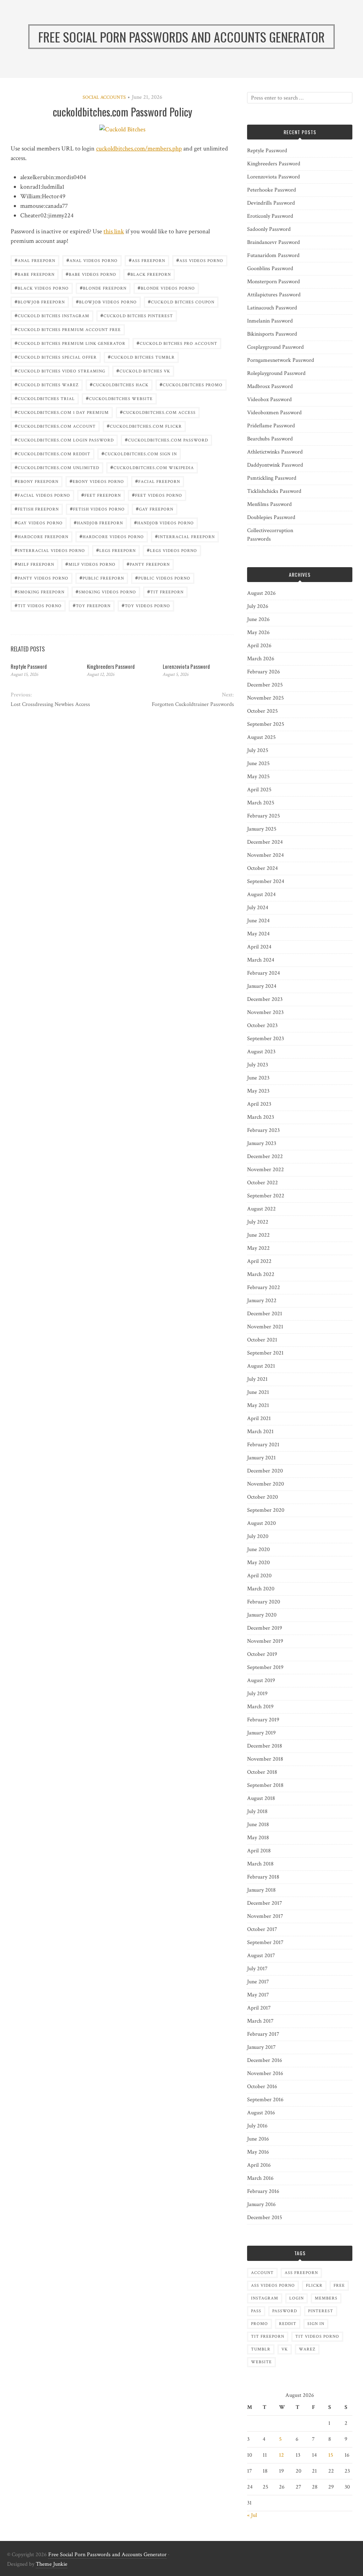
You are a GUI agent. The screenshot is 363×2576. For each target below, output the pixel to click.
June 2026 (258, 619)
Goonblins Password (270, 269)
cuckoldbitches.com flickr (144, 426)
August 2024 (261, 894)
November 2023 (265, 1012)
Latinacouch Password (272, 308)
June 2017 (258, 1982)
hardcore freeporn (41, 536)
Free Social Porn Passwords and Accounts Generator (107, 2555)
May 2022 (258, 1248)
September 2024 (266, 881)
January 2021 (261, 1458)
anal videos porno (92, 260)
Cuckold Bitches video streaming (60, 371)
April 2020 (259, 1576)
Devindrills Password (271, 203)
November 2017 (265, 1916)
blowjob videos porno (106, 301)
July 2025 (258, 750)
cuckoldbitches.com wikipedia (152, 467)
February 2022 (264, 1287)
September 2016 (265, 2100)
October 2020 (263, 1497)
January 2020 (262, 1615)
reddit (288, 2324)
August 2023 (261, 1052)
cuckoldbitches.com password (166, 440)
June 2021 (258, 1392)
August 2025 (261, 737)
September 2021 (265, 1353)
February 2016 (263, 2191)
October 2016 (262, 2087)
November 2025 (266, 698)
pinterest (321, 2311)
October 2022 (263, 1183)
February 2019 (263, 1720)
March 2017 (260, 2021)
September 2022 (266, 1196)
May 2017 (258, 1995)
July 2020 (258, 1536)
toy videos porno (146, 605)
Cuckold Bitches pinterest (137, 315)
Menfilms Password (269, 504)
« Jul (252, 2515)
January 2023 (262, 1143)
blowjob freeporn (40, 301)
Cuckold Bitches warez (47, 384)
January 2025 (262, 829)
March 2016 (260, 2178)
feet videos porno (157, 495)
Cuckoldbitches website (119, 398)
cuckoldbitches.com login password (64, 440)
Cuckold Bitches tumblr (141, 357)
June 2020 (258, 1549)
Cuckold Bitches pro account (177, 343)
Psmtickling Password (272, 478)
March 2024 (261, 960)
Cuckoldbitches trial (45, 398)
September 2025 (266, 724)
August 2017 (261, 1956)
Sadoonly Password (269, 229)
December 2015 (265, 2218)
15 (331, 2455)
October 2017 (262, 1929)
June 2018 (258, 1825)
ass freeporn (147, 260)
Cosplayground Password (275, 347)
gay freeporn (155, 509)
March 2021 (260, 1432)
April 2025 (259, 790)
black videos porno (42, 288)
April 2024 (259, 947)
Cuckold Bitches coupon (181, 301)
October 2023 (262, 1025)
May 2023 (258, 1091)
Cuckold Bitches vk (143, 371)
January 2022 (262, 1301)
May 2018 (258, 1838)
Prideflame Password (271, 426)
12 (281, 2455)
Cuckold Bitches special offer (56, 357)
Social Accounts (104, 97)
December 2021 (265, 1314)
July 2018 (257, 1811)
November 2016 (265, 2073)
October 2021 (262, 1340)
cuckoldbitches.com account (55, 426)
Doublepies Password (271, 517)
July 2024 (258, 908)
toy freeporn (92, 605)
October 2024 (263, 868)
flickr (314, 2286)
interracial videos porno (50, 550)
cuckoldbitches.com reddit (52, 453)
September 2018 (265, 1785)
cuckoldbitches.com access (158, 412)
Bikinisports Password (272, 334)
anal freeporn (35, 260)
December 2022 (265, 1156)
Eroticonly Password (270, 216)
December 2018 (265, 1746)
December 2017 (265, 1903)
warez (307, 2349)
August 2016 (261, 2113)
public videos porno (163, 578)
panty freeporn (148, 564)
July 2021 (257, 1379)
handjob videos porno (164, 522)
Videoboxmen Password (274, 413)
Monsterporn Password (273, 282)
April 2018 (259, 1851)
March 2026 (261, 659)
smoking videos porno (106, 591)
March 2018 (260, 1864)
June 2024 (258, 921)
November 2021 (265, 1327)
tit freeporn (165, 591)
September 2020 (266, 1510)
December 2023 (265, 999)
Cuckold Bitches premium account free (68, 329)
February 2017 (263, 2034)
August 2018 (261, 1798)
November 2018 (265, 1759)
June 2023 (258, 1078)
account (262, 2273)
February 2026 (264, 672)
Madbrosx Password (270, 386)
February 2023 (263, 1130)
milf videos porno (90, 564)
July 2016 (257, 2126)
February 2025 (264, 816)
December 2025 (265, 685)
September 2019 (265, 1667)
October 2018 (262, 1772)
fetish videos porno (97, 509)
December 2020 (265, 1471)
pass (256, 2311)
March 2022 (261, 1274)
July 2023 (258, 1065)
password (285, 2311)
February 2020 (264, 1602)
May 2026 (258, 632)
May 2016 (258, 2152)
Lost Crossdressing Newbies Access (50, 704)
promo (259, 2324)
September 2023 (266, 1039)
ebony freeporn (37, 481)
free (339, 2286)
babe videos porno (91, 274)
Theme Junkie (52, 2564)
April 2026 (259, 646)
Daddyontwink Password (275, 465)
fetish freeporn (37, 509)
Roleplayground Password (276, 373)
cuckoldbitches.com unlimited (57, 467)
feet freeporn (101, 495)
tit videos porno (38, 605)
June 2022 (258, 1235)
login (297, 2298)
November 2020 (266, 1484)
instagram (265, 2298)
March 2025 (261, 803)
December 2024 (265, 842)
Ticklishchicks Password (274, 491)
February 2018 (263, 1877)
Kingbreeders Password (111, 666)
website (261, 2362)
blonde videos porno (166, 288)
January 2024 (262, 986)
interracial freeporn (185, 536)
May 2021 (258, 1405)
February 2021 (263, 1445)
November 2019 (265, 1641)
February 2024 (264, 973)
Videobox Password (269, 400)
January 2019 (261, 1733)
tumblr (261, 2349)
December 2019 (265, 1628)
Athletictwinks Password (275, 452)
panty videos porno (41, 578)
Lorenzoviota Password (186, 666)
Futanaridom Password (273, 255)
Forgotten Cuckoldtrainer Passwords (193, 704)
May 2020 (258, 1563)
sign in (316, 2324)
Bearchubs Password (270, 439)
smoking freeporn (40, 591)
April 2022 (259, 1261)
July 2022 (258, 1222)
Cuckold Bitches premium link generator (70, 343)
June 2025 (258, 763)
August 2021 (261, 1366)
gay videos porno (39, 522)
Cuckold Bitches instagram (52, 315)
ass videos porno (200, 260)
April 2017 (259, 2008)
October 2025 (263, 711)
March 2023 (261, 1117)
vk (285, 2349)
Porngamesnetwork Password (281, 360)
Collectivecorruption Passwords (270, 535)
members (326, 2298)
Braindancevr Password (273, 242)
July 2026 (258, 606)
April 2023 (259, 1104)
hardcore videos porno (112, 536)
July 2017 (257, 1969)
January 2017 (261, 2047)
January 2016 (261, 2204)
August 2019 (261, 1680)
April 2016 (259, 2165)
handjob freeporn (98, 522)
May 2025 (258, 777)
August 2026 (261, 593)
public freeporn (102, 578)
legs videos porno (172, 550)
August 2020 (261, 1523)
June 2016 (258, 2139)
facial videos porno (42, 495)
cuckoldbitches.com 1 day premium (62, 412)
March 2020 (261, 1589)
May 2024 (258, 934)
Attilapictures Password (274, 295)
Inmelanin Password (270, 321)
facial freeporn (158, 481)
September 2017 (265, 1942)
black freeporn (149, 274)
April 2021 (259, 1418)
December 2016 (265, 2060)
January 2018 (261, 1890)
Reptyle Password (29, 666)
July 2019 (257, 1694)
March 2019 (260, 1707)
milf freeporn (34, 564)
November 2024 (266, 855)
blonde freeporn (103, 288)
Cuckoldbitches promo (191, 384)
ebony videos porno (97, 481)
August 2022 (261, 1209)
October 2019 (262, 1654)
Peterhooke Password (272, 190)
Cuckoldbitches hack (119, 384)
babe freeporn (35, 274)
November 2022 (266, 1170)
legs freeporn (116, 550)
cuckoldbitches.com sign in (139, 453)
